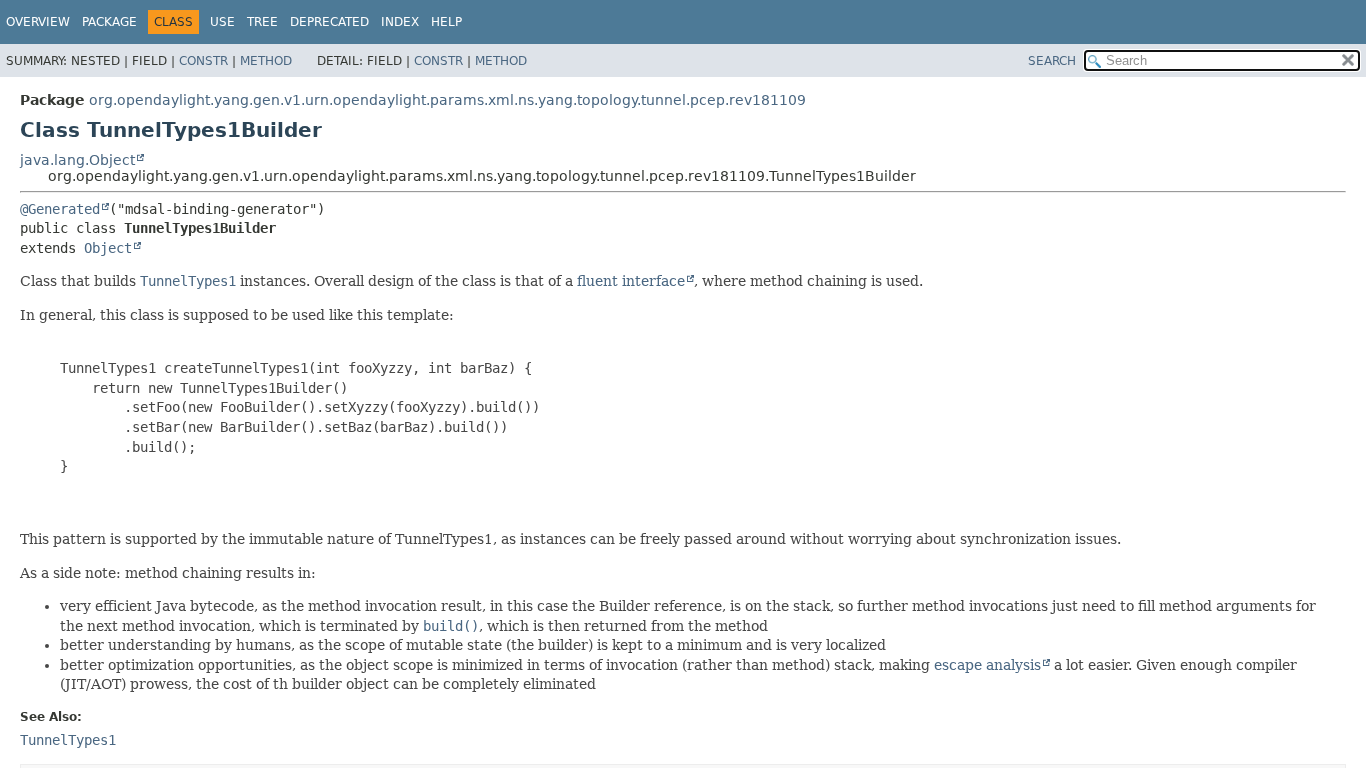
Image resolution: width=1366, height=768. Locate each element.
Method (266, 61)
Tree (262, 22)
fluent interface (631, 281)
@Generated (60, 209)
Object (108, 248)
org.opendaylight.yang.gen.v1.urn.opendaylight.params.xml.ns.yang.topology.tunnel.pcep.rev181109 (447, 100)
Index (400, 22)
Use (222, 22)
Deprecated (329, 22)
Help (446, 22)
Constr (203, 61)
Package (109, 22)
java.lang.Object (77, 160)
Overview (38, 22)
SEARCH (1052, 61)
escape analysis (987, 665)
